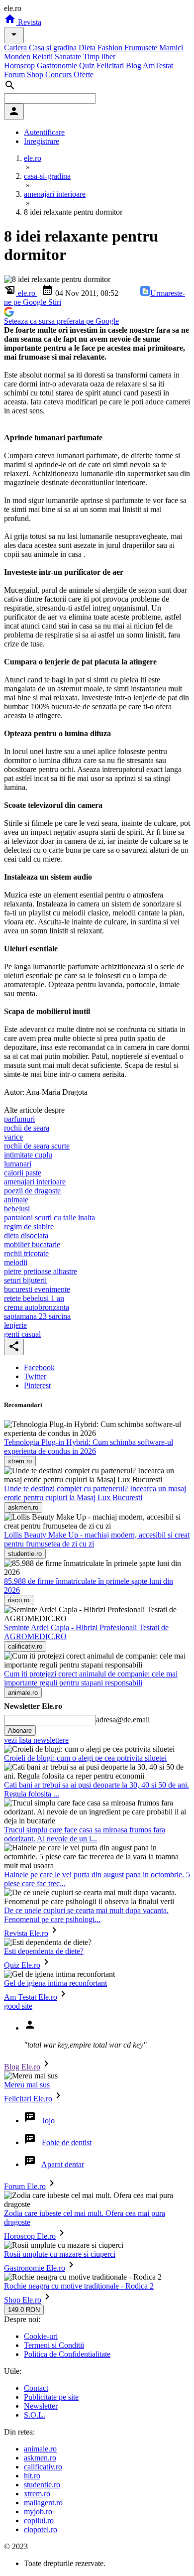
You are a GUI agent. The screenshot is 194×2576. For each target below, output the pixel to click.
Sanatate (69, 57)
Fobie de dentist (67, 2142)
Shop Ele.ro (23, 2300)
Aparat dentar (63, 2164)
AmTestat (158, 65)
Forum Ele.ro (25, 2186)
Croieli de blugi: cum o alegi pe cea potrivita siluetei (85, 1758)
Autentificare (44, 132)
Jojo (48, 2121)
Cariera (16, 48)
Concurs (59, 74)
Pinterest (37, 1385)
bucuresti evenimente (37, 1289)
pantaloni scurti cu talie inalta (49, 1218)
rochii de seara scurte (37, 1146)
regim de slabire (29, 1226)
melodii (16, 1262)
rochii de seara (27, 1128)
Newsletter (41, 2406)
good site (18, 2006)
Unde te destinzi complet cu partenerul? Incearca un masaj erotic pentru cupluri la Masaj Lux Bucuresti (95, 1493)
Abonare (20, 1731)
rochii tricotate (26, 1253)
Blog (134, 65)
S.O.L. (35, 2415)
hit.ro (32, 2476)
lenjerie (15, 1325)
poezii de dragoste (32, 1191)
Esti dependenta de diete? (44, 1951)
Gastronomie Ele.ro (35, 2268)
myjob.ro (38, 2512)
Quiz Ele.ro (22, 1965)
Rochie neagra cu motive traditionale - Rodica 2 (79, 2286)
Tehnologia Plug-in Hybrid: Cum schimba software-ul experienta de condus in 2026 (89, 1447)
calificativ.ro (43, 2467)
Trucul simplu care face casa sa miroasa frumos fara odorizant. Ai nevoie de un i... (85, 1834)
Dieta (88, 48)
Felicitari (111, 65)
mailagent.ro (43, 2503)
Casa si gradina (54, 48)
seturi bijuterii (25, 1280)
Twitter (35, 1376)
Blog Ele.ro (22, 2067)
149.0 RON (24, 2310)
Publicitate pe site (51, 2397)
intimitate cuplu (28, 1155)
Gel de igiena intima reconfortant (55, 1983)
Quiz (88, 65)
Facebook (39, 1367)
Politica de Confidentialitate (67, 2354)
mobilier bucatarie (32, 1244)
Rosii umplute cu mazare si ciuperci (60, 2254)
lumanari (18, 1164)
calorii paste (23, 1173)
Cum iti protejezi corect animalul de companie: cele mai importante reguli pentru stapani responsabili (91, 1678)
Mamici (171, 48)
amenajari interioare (35, 1182)
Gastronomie (58, 65)
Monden (18, 57)
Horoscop (20, 65)
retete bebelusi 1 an (34, 1298)
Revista (29, 22)
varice (13, 1137)
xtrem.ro (37, 2494)
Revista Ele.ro (26, 1933)
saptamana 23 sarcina (37, 1316)
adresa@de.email (123, 1720)
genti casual (22, 1334)
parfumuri (19, 1119)
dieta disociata (26, 1235)
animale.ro (40, 2449)
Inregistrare (42, 141)
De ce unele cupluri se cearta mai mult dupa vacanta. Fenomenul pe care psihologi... (86, 1915)
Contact (36, 2388)
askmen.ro (40, 2458)
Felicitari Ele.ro (28, 2099)
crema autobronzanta (37, 1307)
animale (16, 1200)
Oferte (84, 74)
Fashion (111, 48)
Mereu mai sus (27, 2085)
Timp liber (99, 57)
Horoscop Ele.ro (30, 2236)
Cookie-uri (41, 2336)
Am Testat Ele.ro (31, 1997)
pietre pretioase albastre (41, 1271)
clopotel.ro (41, 2529)
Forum (15, 74)
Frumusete (142, 48)
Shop (36, 74)
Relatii (44, 57)
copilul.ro (39, 2520)
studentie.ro (42, 2485)
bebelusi (17, 1209)
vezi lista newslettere (36, 1740)
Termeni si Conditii (54, 2345)
